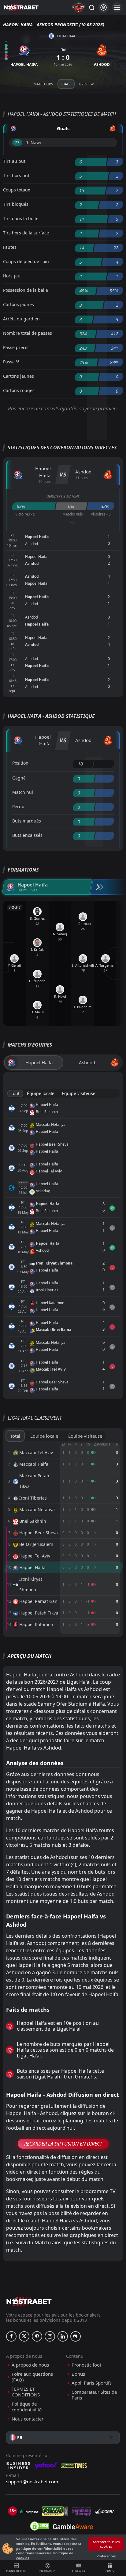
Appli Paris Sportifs (92, 2383)
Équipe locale (41, 1093)
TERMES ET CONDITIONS (26, 2392)
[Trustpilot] (28, 2511)
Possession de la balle (26, 290)
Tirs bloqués (16, 204)
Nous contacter (28, 2419)
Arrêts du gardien (21, 319)
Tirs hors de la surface (26, 233)
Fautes (10, 247)
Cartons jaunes (19, 304)
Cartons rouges (19, 390)
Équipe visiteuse (79, 1093)
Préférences (106, 2556)
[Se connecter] (104, 7)
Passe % (11, 362)
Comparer (79, 2571)
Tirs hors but (16, 175)
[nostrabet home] (29, 2301)
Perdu (18, 806)
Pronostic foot (16, 2571)
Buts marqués (27, 821)
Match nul (23, 792)
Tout (15, 1093)
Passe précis (16, 347)
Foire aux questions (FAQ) (32, 2377)
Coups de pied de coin (26, 261)
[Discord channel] (76, 2336)
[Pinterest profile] (37, 2336)
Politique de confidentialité (27, 2407)
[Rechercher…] (91, 7)
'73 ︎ (17, 143)
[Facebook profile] (11, 2336)
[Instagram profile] (50, 2336)
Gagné (19, 778)
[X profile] (24, 2336)
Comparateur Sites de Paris (94, 2395)
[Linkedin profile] (63, 2336)
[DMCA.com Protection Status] (39, 2526)
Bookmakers (47, 2571)
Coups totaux (17, 190)
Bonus (110, 2571)
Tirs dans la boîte (21, 218)
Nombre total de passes (28, 333)
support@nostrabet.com (32, 2481)
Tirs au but (14, 161)
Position (20, 763)
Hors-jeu (12, 276)
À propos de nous (30, 2365)
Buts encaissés (27, 835)
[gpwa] (55, 2511)
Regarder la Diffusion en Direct (63, 2144)
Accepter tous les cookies (106, 2544)
